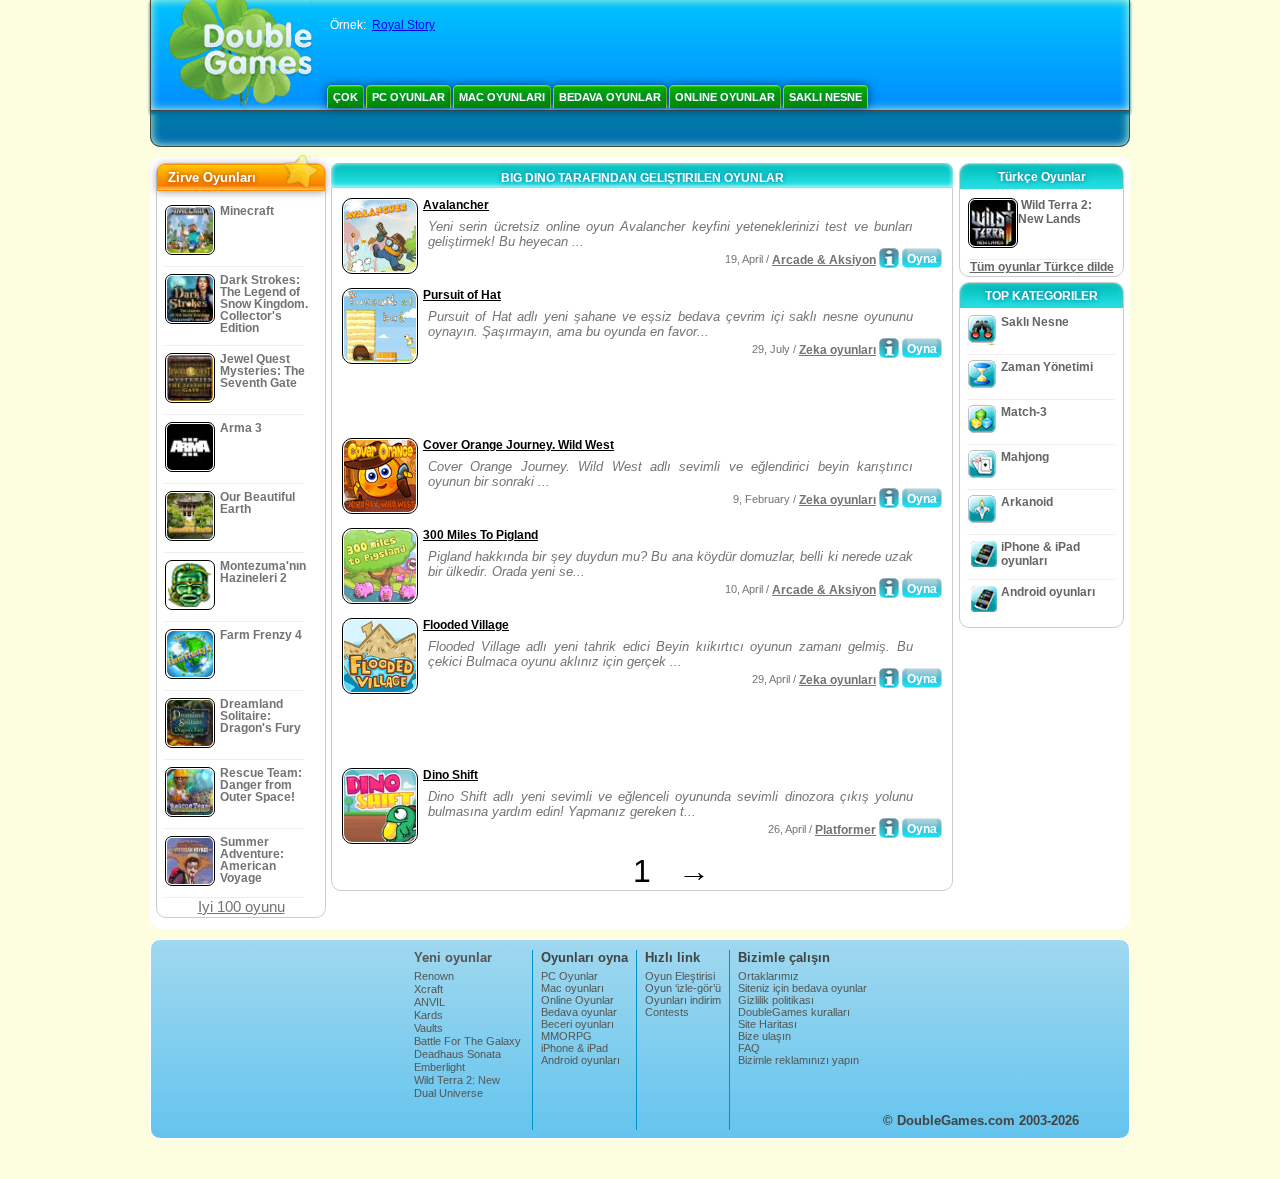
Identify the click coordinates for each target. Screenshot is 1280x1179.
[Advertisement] (571, 403)
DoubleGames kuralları (794, 1012)
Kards (428, 1015)
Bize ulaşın (764, 1036)
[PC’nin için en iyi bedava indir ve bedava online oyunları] (240, 55)
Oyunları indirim (683, 1000)
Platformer (845, 830)
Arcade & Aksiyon (824, 260)
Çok (345, 97)
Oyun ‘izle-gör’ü (683, 988)
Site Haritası (767, 1024)
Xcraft (428, 989)
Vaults (428, 1028)
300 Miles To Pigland (480, 535)
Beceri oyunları (577, 1024)
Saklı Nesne (825, 97)
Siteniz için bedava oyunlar (802, 988)
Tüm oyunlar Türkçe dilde (1042, 267)
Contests (667, 1012)
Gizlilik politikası (776, 1000)
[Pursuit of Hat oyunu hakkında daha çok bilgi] (889, 348)
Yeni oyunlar (453, 957)
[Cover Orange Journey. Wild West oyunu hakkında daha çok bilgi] (889, 498)
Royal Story (403, 25)
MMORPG (566, 1036)
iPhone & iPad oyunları (1040, 554)
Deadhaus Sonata (457, 1054)
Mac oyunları (502, 97)
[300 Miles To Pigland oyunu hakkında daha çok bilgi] (889, 588)
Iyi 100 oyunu (241, 906)
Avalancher (456, 205)
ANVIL (429, 1002)
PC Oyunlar (408, 97)
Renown (434, 976)
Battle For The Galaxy (467, 1041)
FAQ (749, 1048)
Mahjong (1025, 457)
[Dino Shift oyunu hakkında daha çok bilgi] (889, 828)
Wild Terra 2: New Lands (457, 1086)
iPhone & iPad (574, 1048)
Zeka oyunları (837, 350)
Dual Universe (448, 1093)
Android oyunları (1048, 592)
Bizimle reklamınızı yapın (798, 1060)
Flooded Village (466, 625)
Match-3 (1024, 412)
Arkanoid (1027, 502)
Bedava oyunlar (610, 97)
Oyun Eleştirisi (680, 976)
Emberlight (439, 1067)
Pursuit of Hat (462, 295)
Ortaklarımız (768, 976)
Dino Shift (450, 775)
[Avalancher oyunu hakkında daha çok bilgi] (889, 258)
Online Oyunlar (725, 97)
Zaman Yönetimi (1047, 367)
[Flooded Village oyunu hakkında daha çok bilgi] (889, 678)
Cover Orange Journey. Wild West (518, 445)
